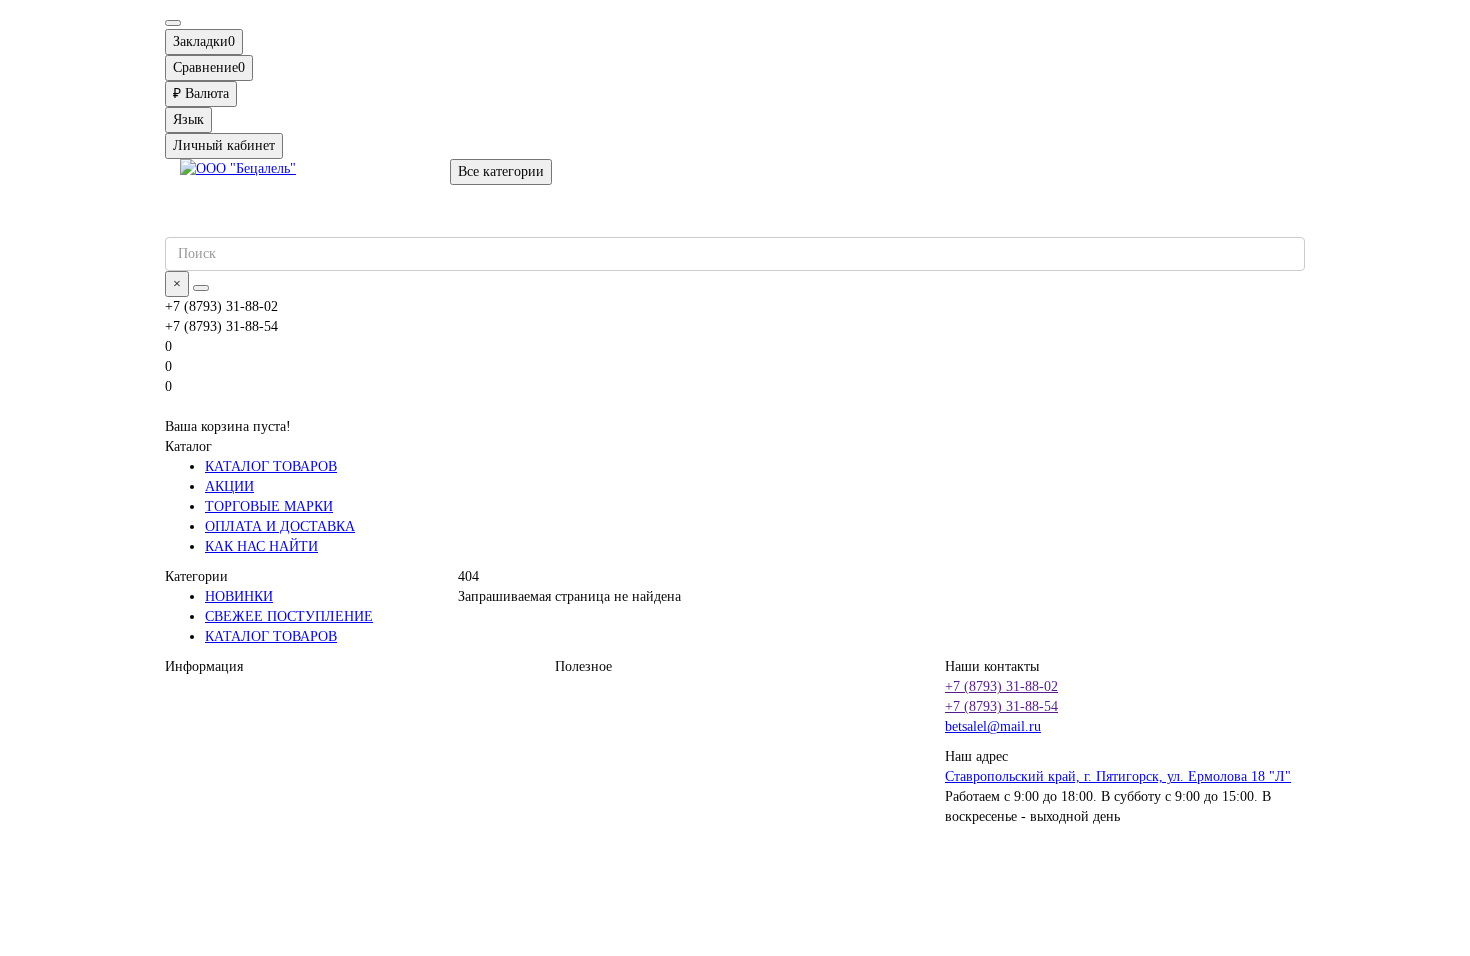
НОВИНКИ (239, 596)
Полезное (583, 666)
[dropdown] (173, 23)
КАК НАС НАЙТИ (261, 546)
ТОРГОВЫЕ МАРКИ (269, 506)
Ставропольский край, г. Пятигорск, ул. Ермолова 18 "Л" (1118, 776)
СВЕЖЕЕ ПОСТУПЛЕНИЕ (289, 616)
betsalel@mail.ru (993, 726)
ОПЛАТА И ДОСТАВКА (280, 526)
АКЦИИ (229, 486)
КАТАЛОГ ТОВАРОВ (271, 466)
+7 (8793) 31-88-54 (1001, 706)
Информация (204, 666)
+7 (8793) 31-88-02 (1001, 686)
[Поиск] (201, 288)
